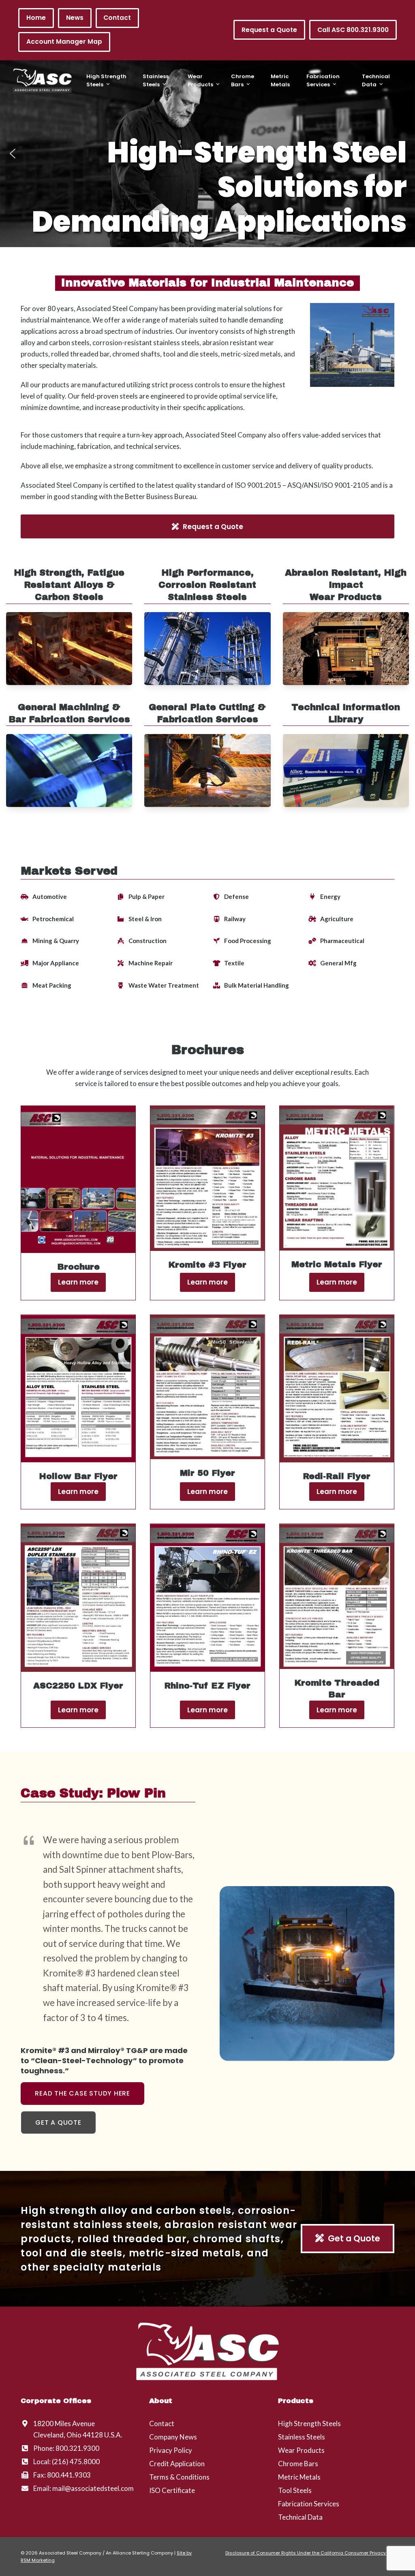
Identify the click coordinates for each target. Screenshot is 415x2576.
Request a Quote (269, 30)
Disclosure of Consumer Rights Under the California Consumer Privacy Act (310, 2553)
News (75, 18)
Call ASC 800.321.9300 (353, 30)
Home (36, 18)
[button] (13, 154)
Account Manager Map (64, 42)
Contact (117, 18)
